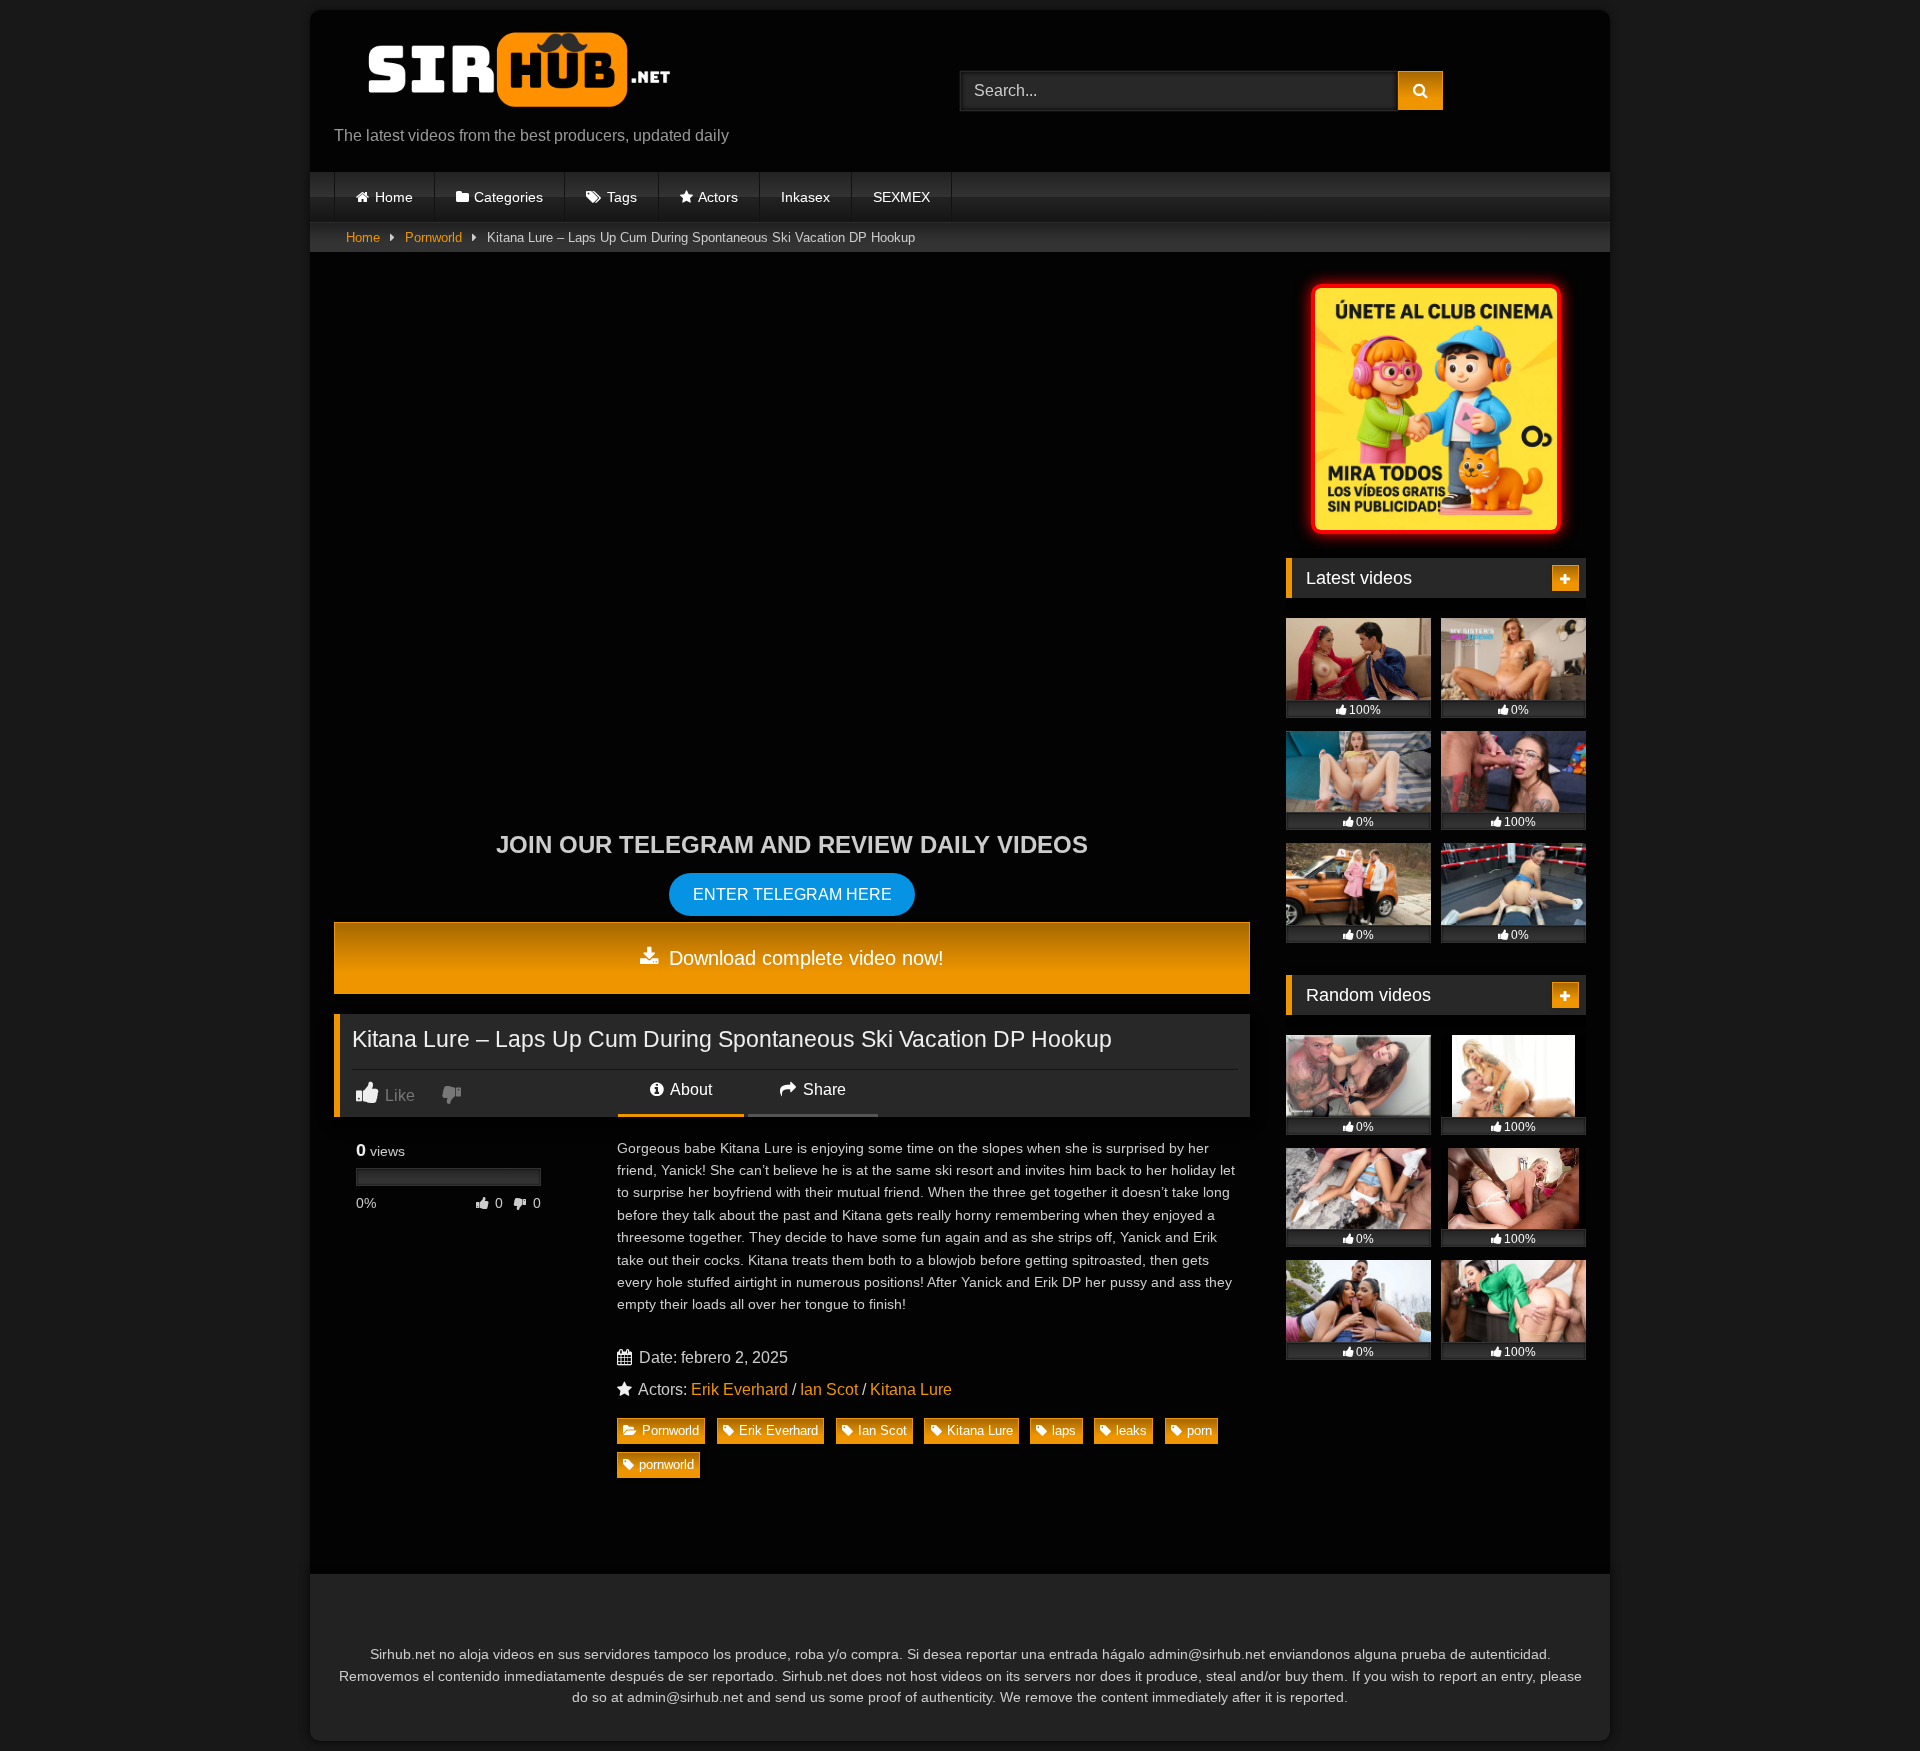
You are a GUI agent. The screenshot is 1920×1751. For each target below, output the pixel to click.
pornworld (666, 1464)
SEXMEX (901, 197)
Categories (508, 197)
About (689, 1089)
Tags (622, 197)
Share (822, 1089)
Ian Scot (829, 1389)
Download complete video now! (803, 958)
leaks (1131, 1430)
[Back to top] (1858, 1691)
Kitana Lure (911, 1389)
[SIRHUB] (509, 75)
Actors (718, 197)
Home (394, 197)
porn (1199, 1430)
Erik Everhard (739, 1389)
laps (1064, 1430)
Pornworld (433, 237)
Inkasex (805, 197)
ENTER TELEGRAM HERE (792, 894)
